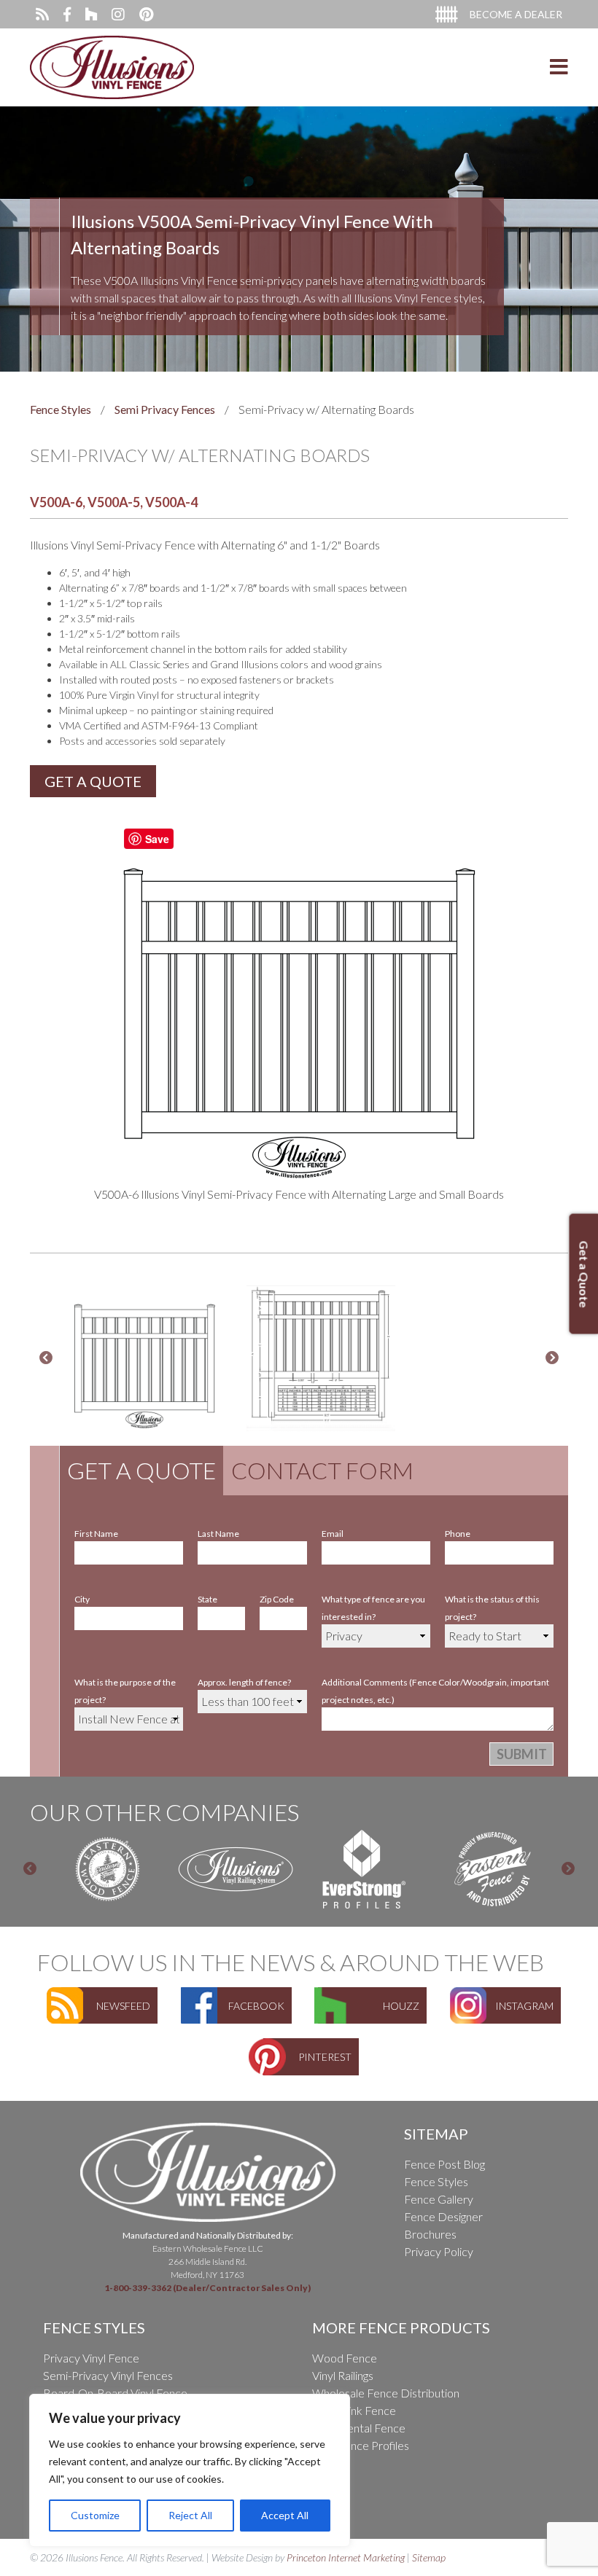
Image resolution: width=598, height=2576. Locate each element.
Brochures (430, 2227)
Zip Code (277, 1592)
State (207, 1592)
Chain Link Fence (354, 2403)
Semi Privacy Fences (165, 409)
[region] (190, 2470)
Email (333, 1526)
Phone (458, 1526)
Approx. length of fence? (244, 1675)
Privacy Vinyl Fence (91, 2350)
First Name (96, 1526)
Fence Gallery (439, 2192)
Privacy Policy (439, 2244)
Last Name (218, 1526)
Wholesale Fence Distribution (386, 2385)
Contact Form (322, 1463)
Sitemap (429, 2550)
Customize (95, 2515)
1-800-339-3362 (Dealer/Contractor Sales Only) (207, 2281)
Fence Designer (443, 2209)
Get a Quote (141, 1463)
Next (552, 1351)
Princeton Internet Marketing (346, 2550)
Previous (46, 1351)
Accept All (285, 2515)
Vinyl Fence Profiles (361, 2438)
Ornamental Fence (359, 2420)
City (82, 1592)
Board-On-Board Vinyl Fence (115, 2385)
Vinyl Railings (343, 2368)
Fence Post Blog (444, 2157)
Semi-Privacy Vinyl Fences (108, 2368)
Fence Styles (61, 409)
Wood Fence (345, 2350)
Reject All (190, 2515)
